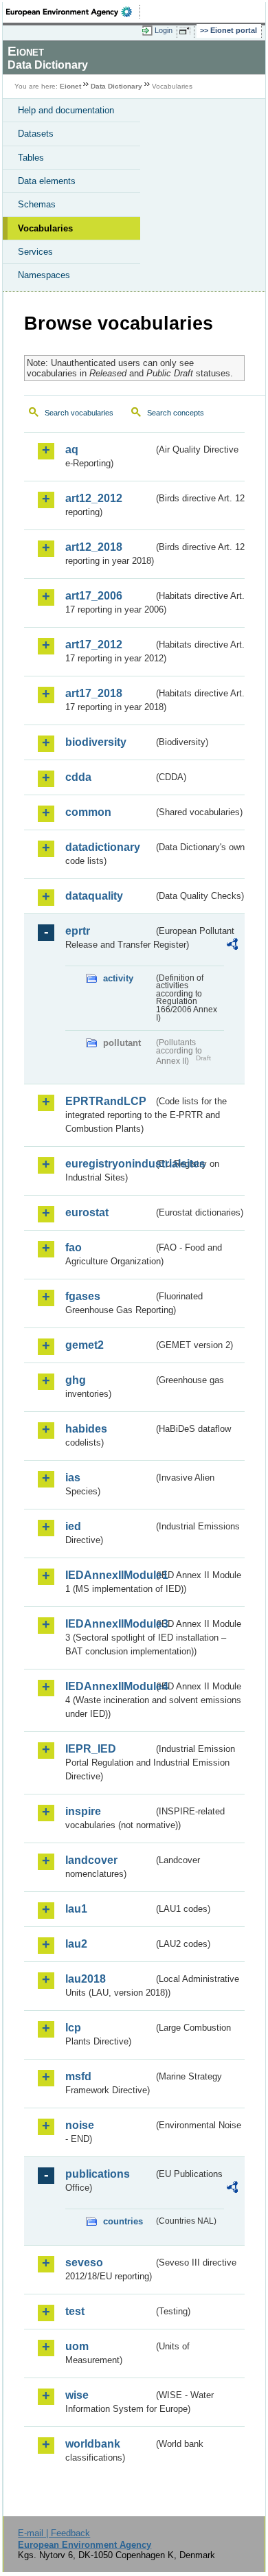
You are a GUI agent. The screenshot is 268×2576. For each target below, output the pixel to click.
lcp (73, 2028)
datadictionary (103, 847)
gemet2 (85, 1345)
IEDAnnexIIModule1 (109, 1575)
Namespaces (44, 275)
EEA (73, 12)
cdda (78, 777)
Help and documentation (66, 110)
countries (123, 2221)
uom (77, 2346)
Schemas (37, 204)
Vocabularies (45, 228)
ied (73, 1526)
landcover (91, 1860)
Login (164, 30)
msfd (78, 2076)
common (88, 812)
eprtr (78, 931)
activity (118, 978)
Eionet (70, 86)
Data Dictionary (116, 86)
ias (73, 1478)
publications (98, 2174)
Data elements (47, 181)
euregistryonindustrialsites (109, 1164)
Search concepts (176, 413)
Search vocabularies (79, 413)
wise (77, 2395)
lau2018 (86, 1979)
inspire (83, 1811)
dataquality (94, 896)
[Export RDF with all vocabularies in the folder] (232, 946)
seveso (84, 2262)
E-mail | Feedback (54, 2533)
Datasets (36, 134)
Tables (31, 158)
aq (72, 449)
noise (80, 2125)
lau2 (76, 1944)
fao (74, 1247)
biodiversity (96, 742)
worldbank (93, 2444)
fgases (83, 1296)
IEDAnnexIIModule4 (109, 1686)
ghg (76, 1380)
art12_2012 (94, 498)
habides (86, 1429)
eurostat (87, 1212)
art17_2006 (94, 596)
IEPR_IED (91, 1749)
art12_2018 (94, 547)
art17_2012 (94, 645)
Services (35, 252)
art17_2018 (94, 693)
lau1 (76, 1909)
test (75, 2311)
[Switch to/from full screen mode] (187, 31)
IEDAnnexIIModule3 (109, 1624)
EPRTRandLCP (106, 1101)
